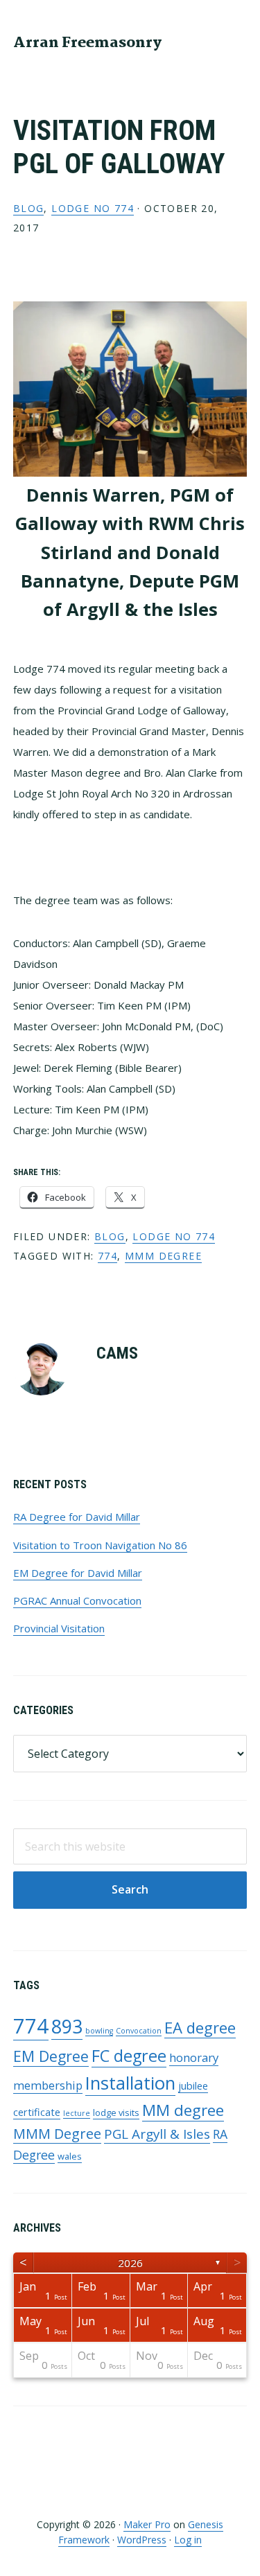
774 (107, 1256)
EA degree (200, 2027)
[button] (238, 42)
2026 (130, 2263)
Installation (130, 2083)
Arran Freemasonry (87, 43)
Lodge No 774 (93, 208)
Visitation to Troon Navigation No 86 (100, 1545)
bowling (99, 2031)
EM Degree (51, 2056)
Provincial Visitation (59, 1628)
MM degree (183, 2110)
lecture (77, 2113)
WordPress (142, 2540)
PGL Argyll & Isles (157, 2134)
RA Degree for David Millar (77, 1517)
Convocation (139, 2031)
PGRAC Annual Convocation (77, 1600)
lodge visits (116, 2112)
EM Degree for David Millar (78, 1573)
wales (70, 2156)
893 (67, 2026)
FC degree (129, 2056)
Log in (188, 2540)
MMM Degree (163, 1256)
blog (29, 208)
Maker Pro (147, 2524)
